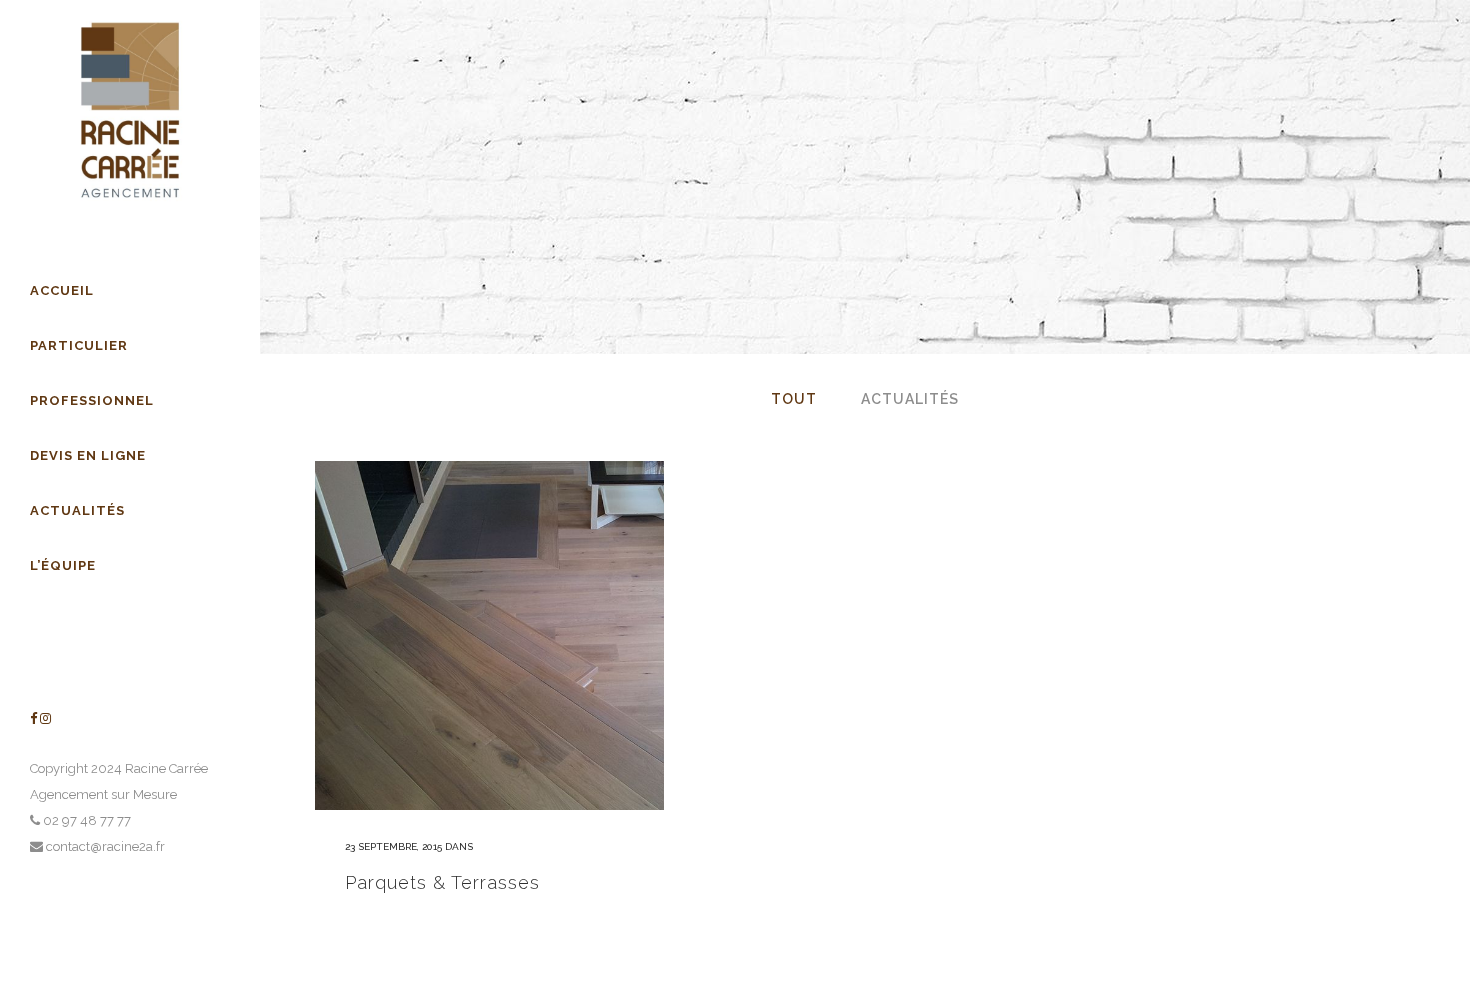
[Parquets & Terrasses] (489, 635)
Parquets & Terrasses (442, 882)
